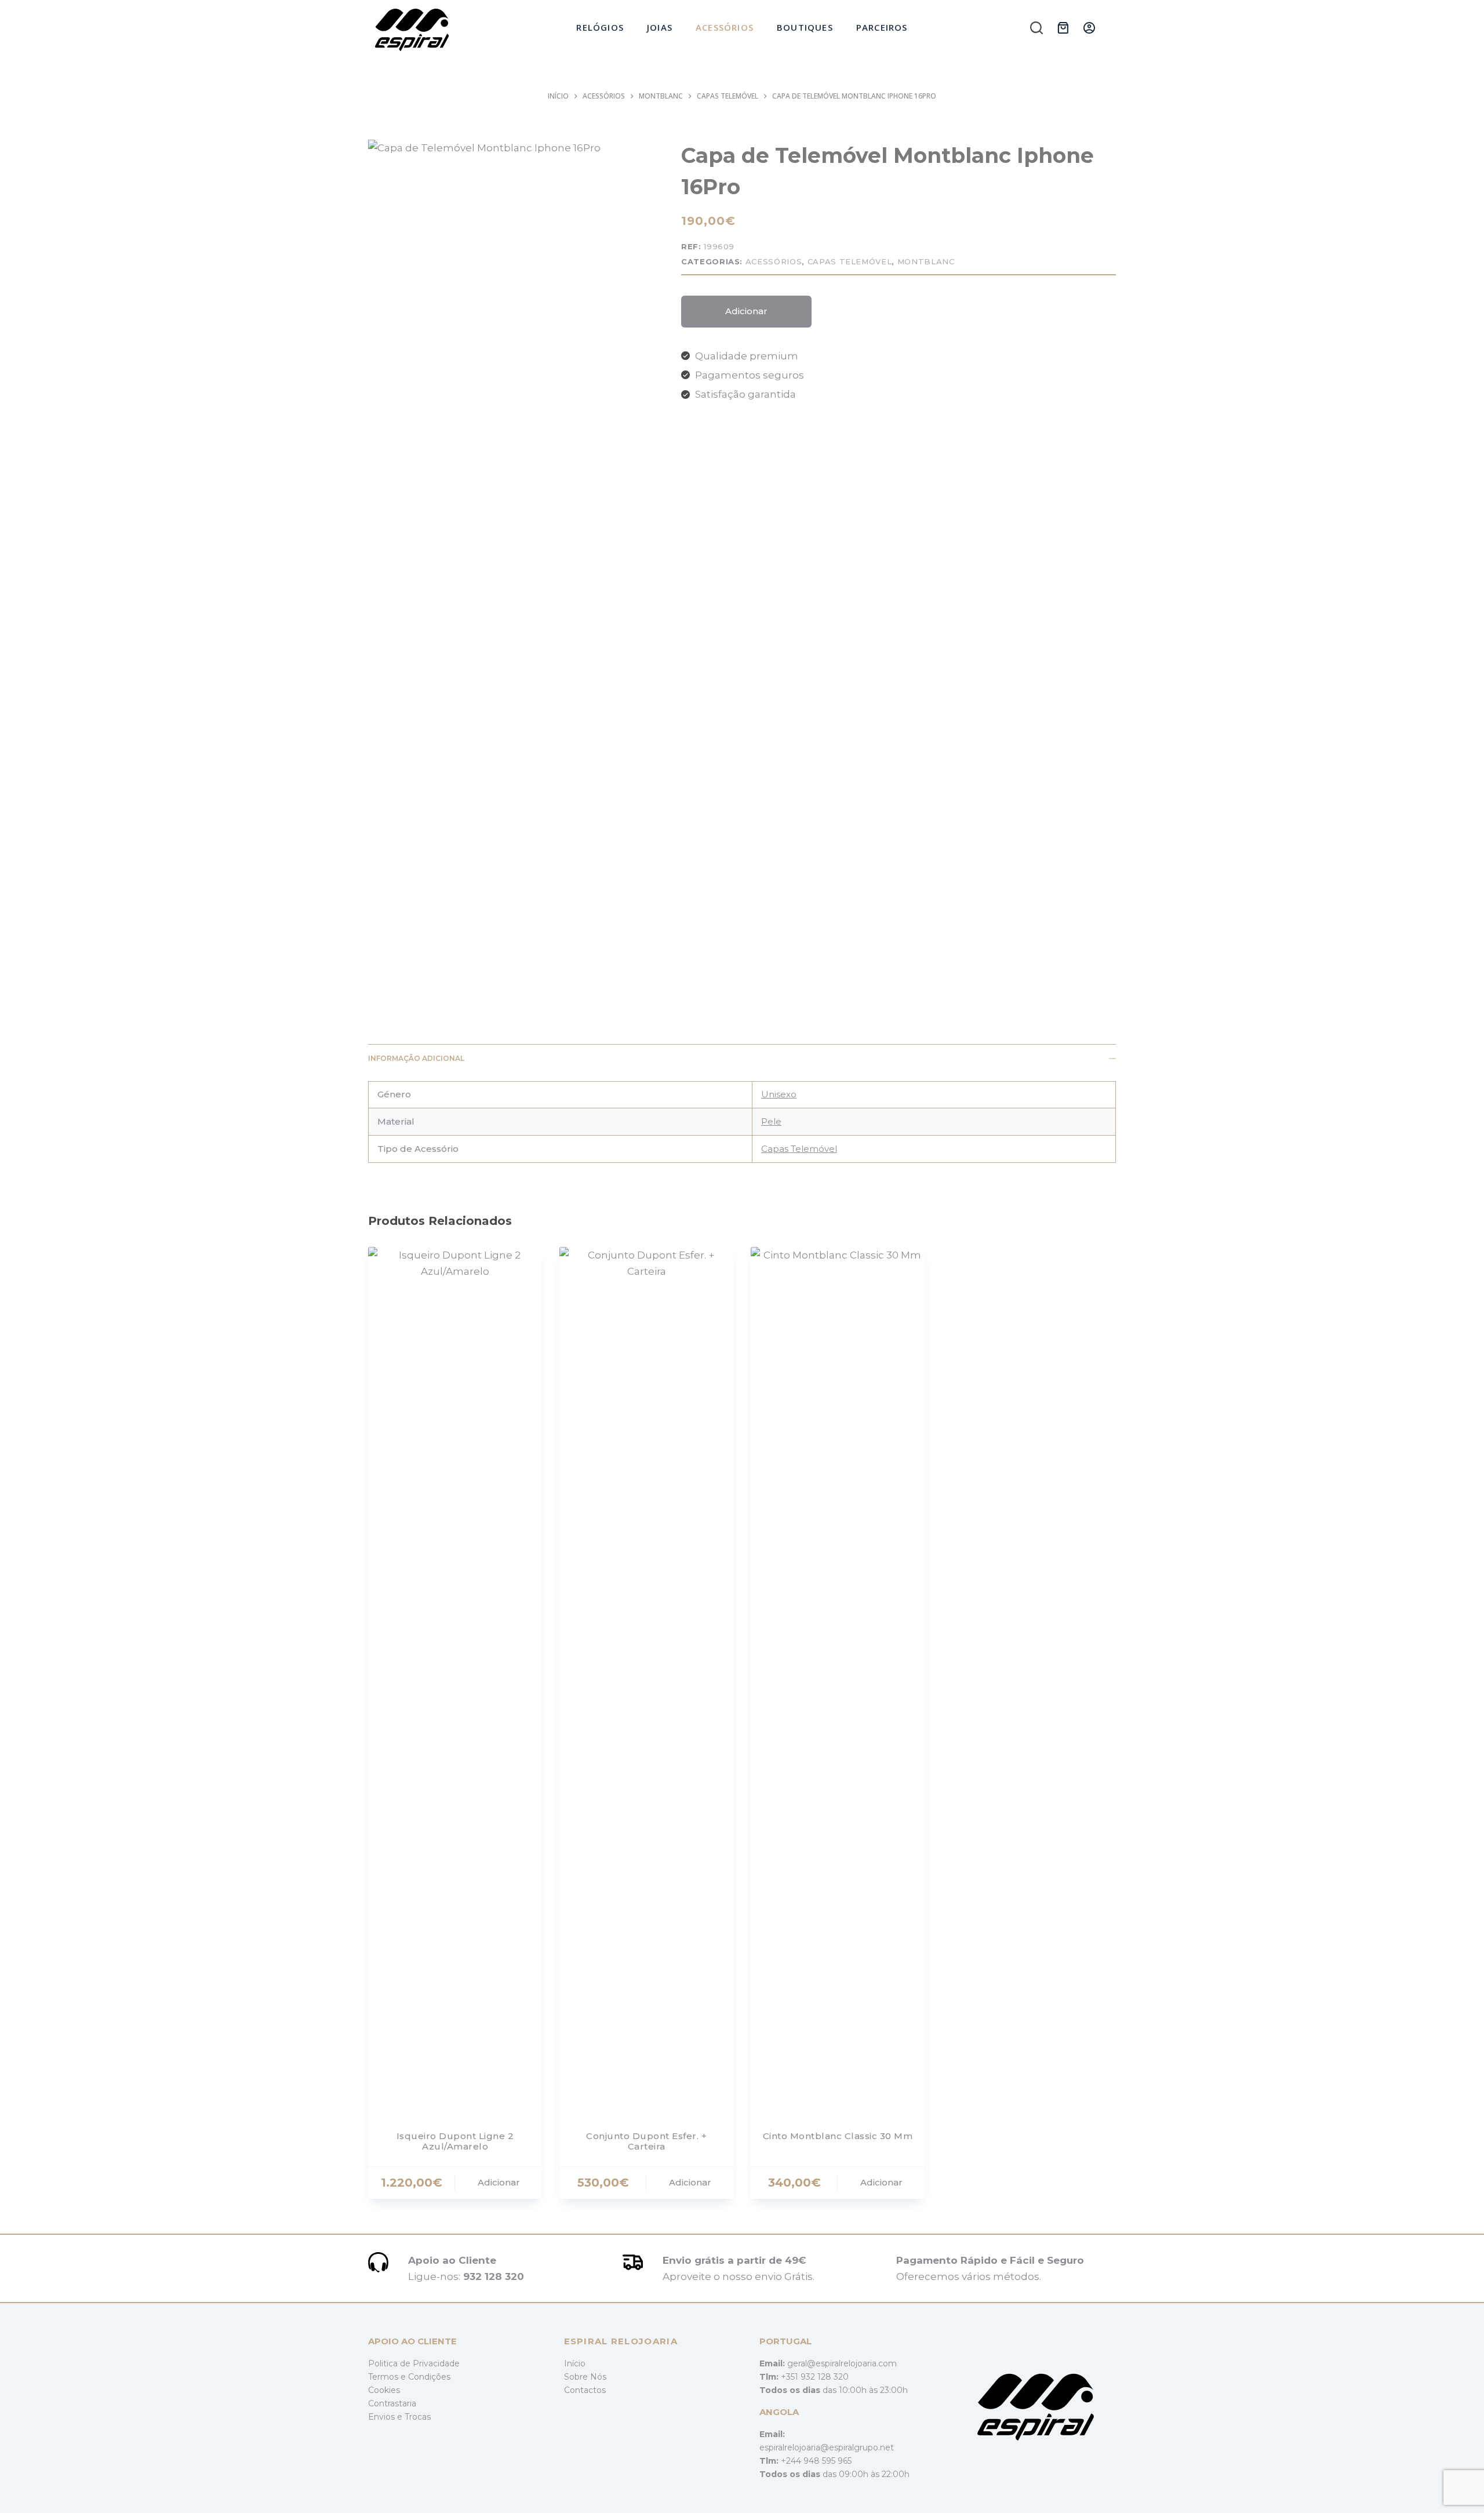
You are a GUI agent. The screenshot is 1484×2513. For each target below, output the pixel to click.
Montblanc (926, 261)
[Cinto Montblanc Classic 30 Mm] (838, 1682)
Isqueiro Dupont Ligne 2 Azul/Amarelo (455, 2141)
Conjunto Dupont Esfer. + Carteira (646, 2141)
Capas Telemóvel (850, 261)
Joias (660, 27)
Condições (429, 2377)
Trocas (418, 2417)
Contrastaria (392, 2403)
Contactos (585, 2390)
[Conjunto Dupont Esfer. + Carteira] (646, 1682)
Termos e (388, 2377)
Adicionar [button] (499, 2182)
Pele (771, 1121)
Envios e (386, 2417)
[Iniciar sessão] (1089, 28)
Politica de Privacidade (414, 2363)
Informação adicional (416, 1058)
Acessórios (725, 27)
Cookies (384, 2390)
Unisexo (779, 1094)
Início (575, 2363)
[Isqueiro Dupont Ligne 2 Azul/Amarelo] (455, 1682)
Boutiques (805, 27)
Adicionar (746, 311)
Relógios (600, 27)
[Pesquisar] (1036, 28)
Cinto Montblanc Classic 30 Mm (838, 2136)
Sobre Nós (585, 2377)
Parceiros (882, 27)
